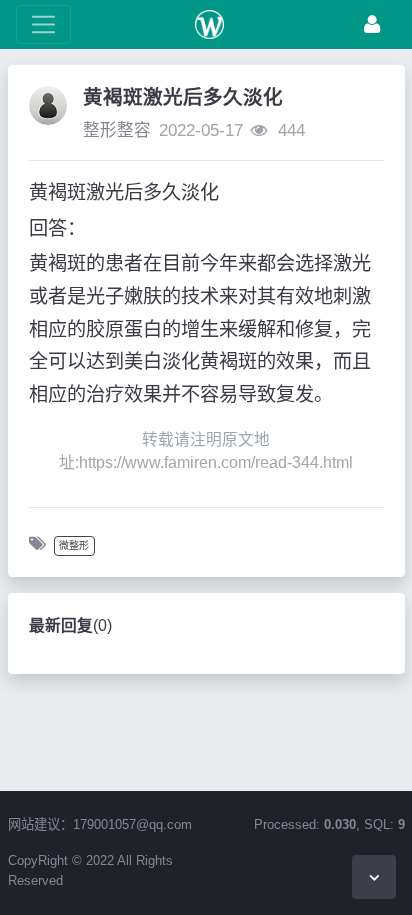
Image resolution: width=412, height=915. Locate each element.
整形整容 (117, 130)
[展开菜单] (43, 24)
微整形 (74, 545)
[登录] (372, 24)
